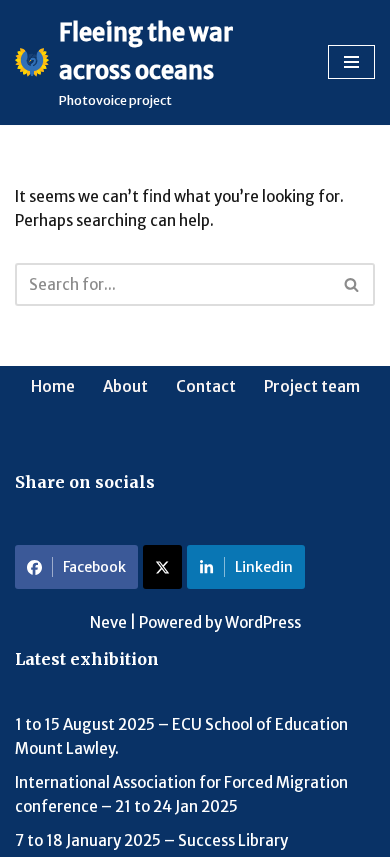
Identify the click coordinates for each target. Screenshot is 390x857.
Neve (108, 622)
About (125, 386)
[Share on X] (162, 567)
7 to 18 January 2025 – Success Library (151, 840)
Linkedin (264, 567)
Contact (206, 386)
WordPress (263, 622)
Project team (312, 386)
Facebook (94, 567)
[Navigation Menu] (351, 62)
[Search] (352, 284)
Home (53, 386)
